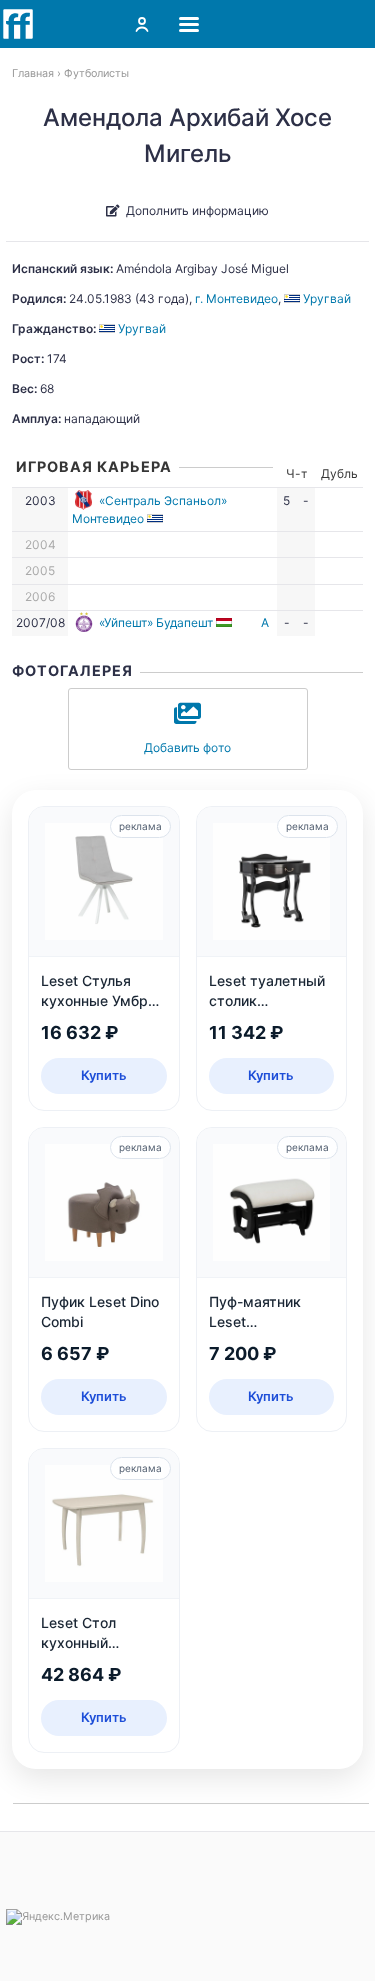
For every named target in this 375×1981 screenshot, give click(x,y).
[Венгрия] (225, 622)
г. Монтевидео (236, 298)
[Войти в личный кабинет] (142, 24)
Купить (104, 1075)
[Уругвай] (156, 518)
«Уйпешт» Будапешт (156, 622)
